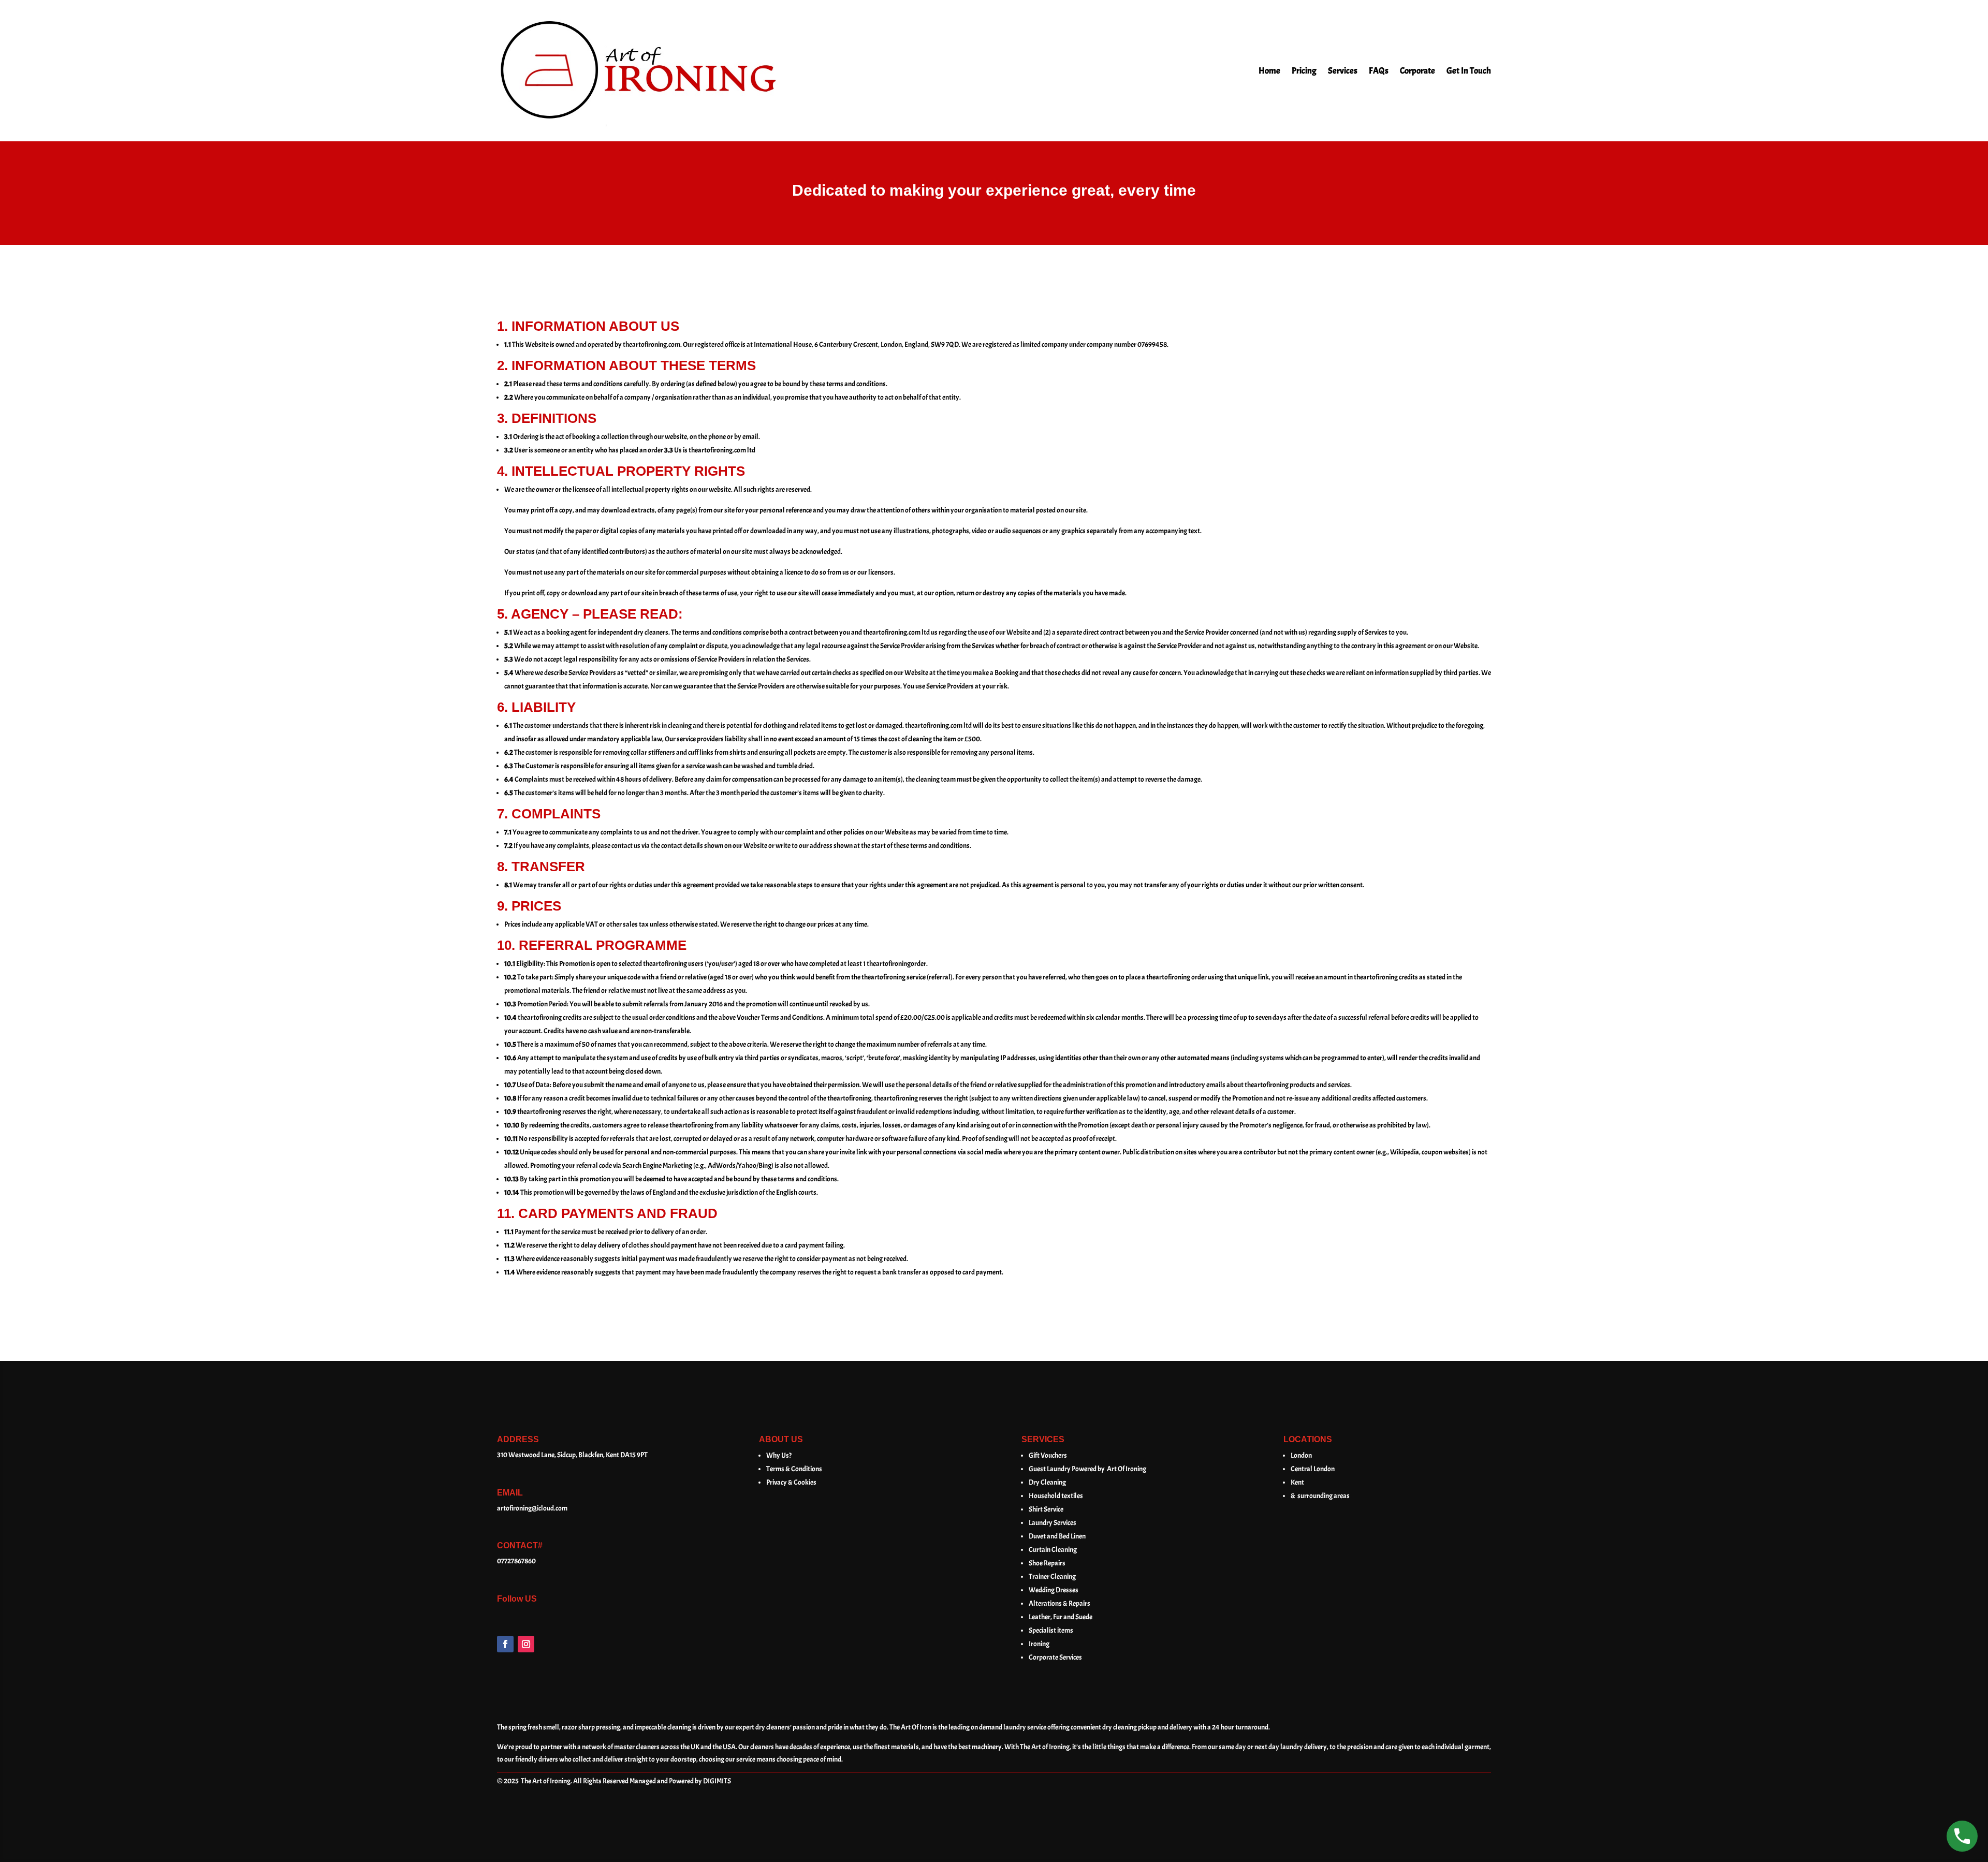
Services (1343, 71)
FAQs (1379, 71)
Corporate (1417, 71)
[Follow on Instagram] (526, 1644)
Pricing (1304, 71)
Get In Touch (1469, 71)
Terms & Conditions (794, 1469)
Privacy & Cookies (791, 1482)
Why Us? (779, 1455)
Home (1269, 71)
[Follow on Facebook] (505, 1644)
